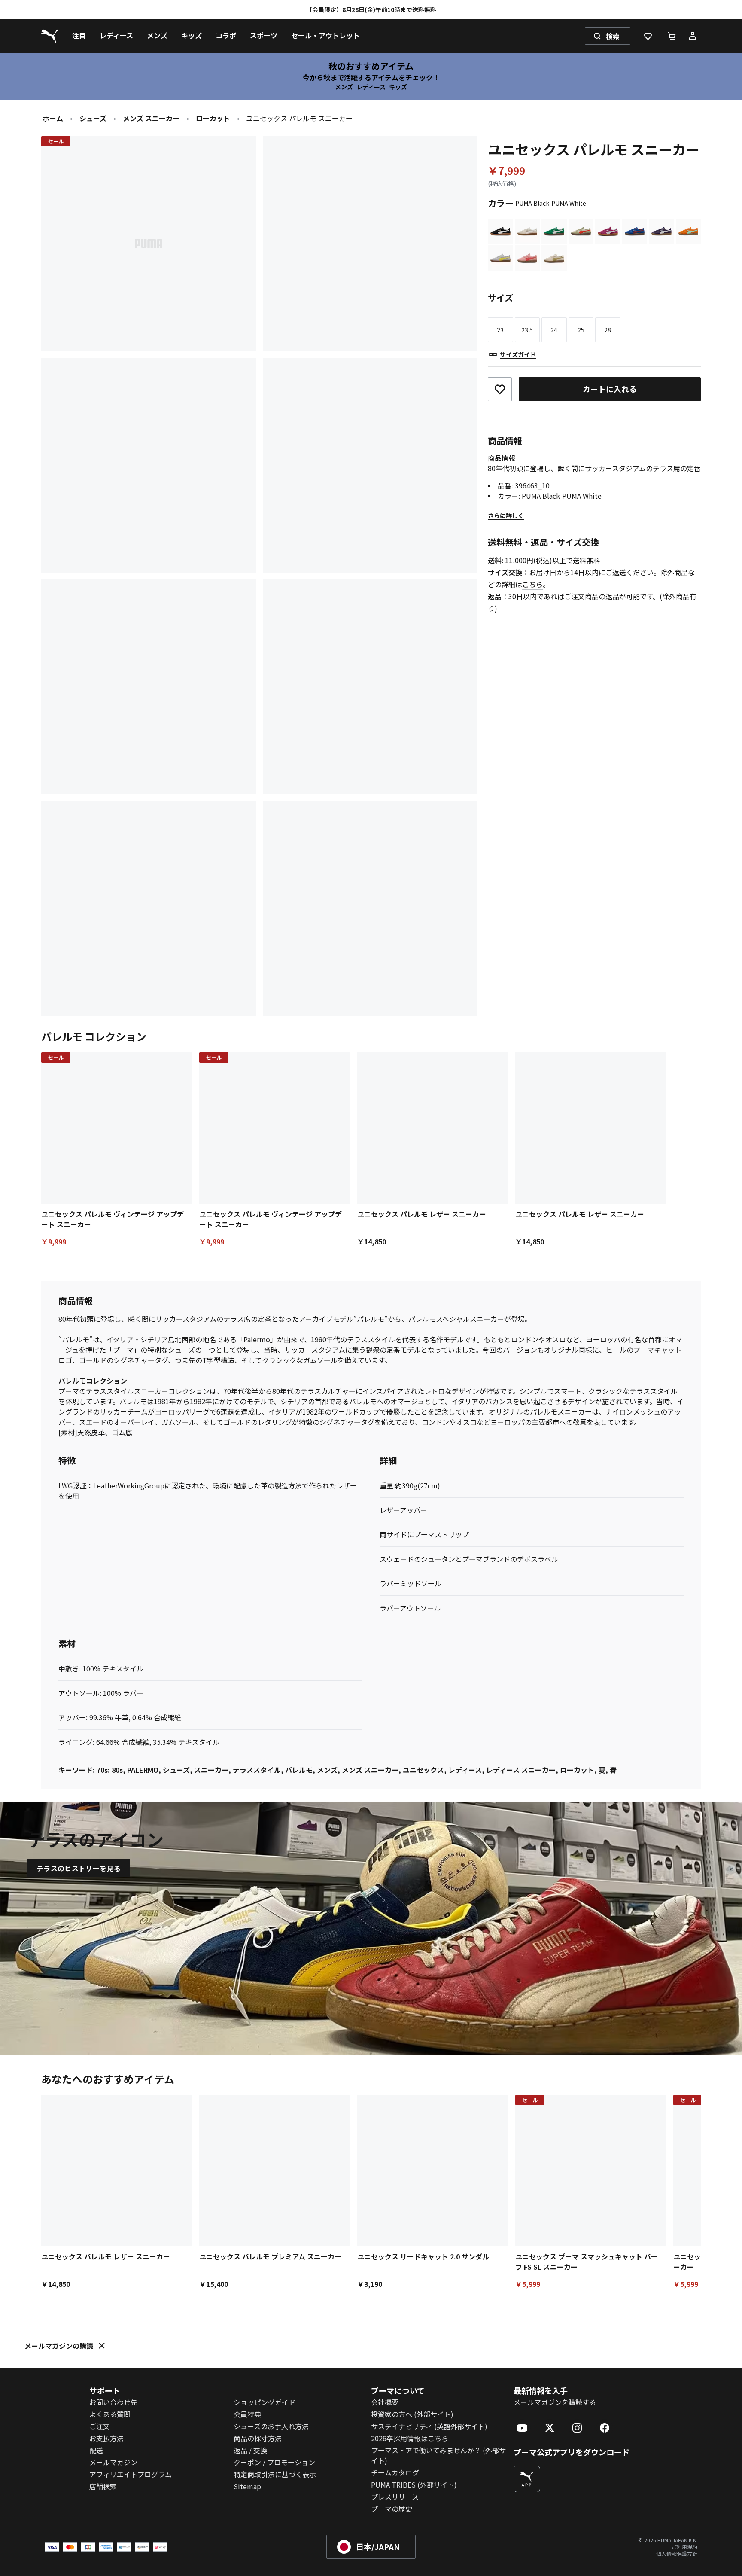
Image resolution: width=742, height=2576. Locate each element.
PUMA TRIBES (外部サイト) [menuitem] (414, 2485)
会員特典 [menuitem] (247, 2414)
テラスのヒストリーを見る (79, 1868)
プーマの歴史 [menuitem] (392, 2509)
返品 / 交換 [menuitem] (250, 2450)
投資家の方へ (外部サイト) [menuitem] (412, 2414)
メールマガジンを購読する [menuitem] (555, 2402)
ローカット (213, 118)
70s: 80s (110, 1770)
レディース (371, 87)
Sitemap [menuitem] (247, 2486)
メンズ (344, 87)
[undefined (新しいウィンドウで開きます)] (527, 2479)
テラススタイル (257, 1770)
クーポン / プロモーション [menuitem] (274, 2462)
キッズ (398, 87)
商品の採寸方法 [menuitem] (258, 2438)
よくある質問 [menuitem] (110, 2414)
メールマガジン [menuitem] (113, 2462)
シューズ (93, 118)
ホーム (53, 118)
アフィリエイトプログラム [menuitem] (131, 2474)
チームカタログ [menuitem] (395, 2472)
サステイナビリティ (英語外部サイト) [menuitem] (429, 2426)
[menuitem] (79, 36)
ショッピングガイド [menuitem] (265, 2402)
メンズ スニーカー (151, 118)
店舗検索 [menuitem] (103, 2486)
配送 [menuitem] (96, 2450)
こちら (532, 584)
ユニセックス (423, 1770)
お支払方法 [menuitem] (106, 2438)
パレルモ (299, 1770)
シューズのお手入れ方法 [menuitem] (271, 2426)
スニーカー (211, 1770)
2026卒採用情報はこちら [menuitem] (410, 2438)
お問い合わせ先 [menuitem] (113, 2402)
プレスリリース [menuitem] (395, 2497)
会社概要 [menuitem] (385, 2402)
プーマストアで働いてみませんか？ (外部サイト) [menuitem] (438, 2455)
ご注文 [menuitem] (100, 2426)
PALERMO (143, 1770)
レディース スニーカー (521, 1770)
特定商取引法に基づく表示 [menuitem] (275, 2474)
